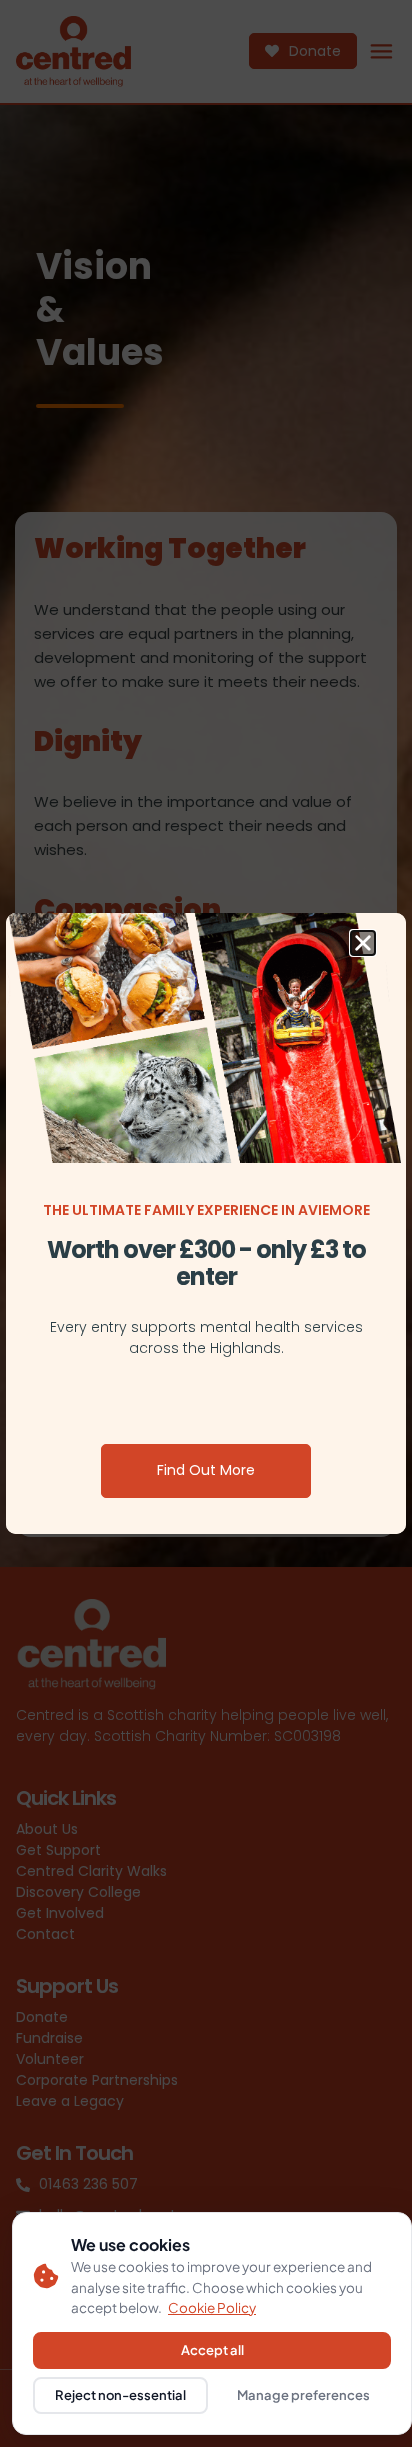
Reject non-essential (120, 2395)
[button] (363, 943)
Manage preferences (303, 2395)
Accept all (212, 2350)
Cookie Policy (212, 2307)
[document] (206, 1223)
